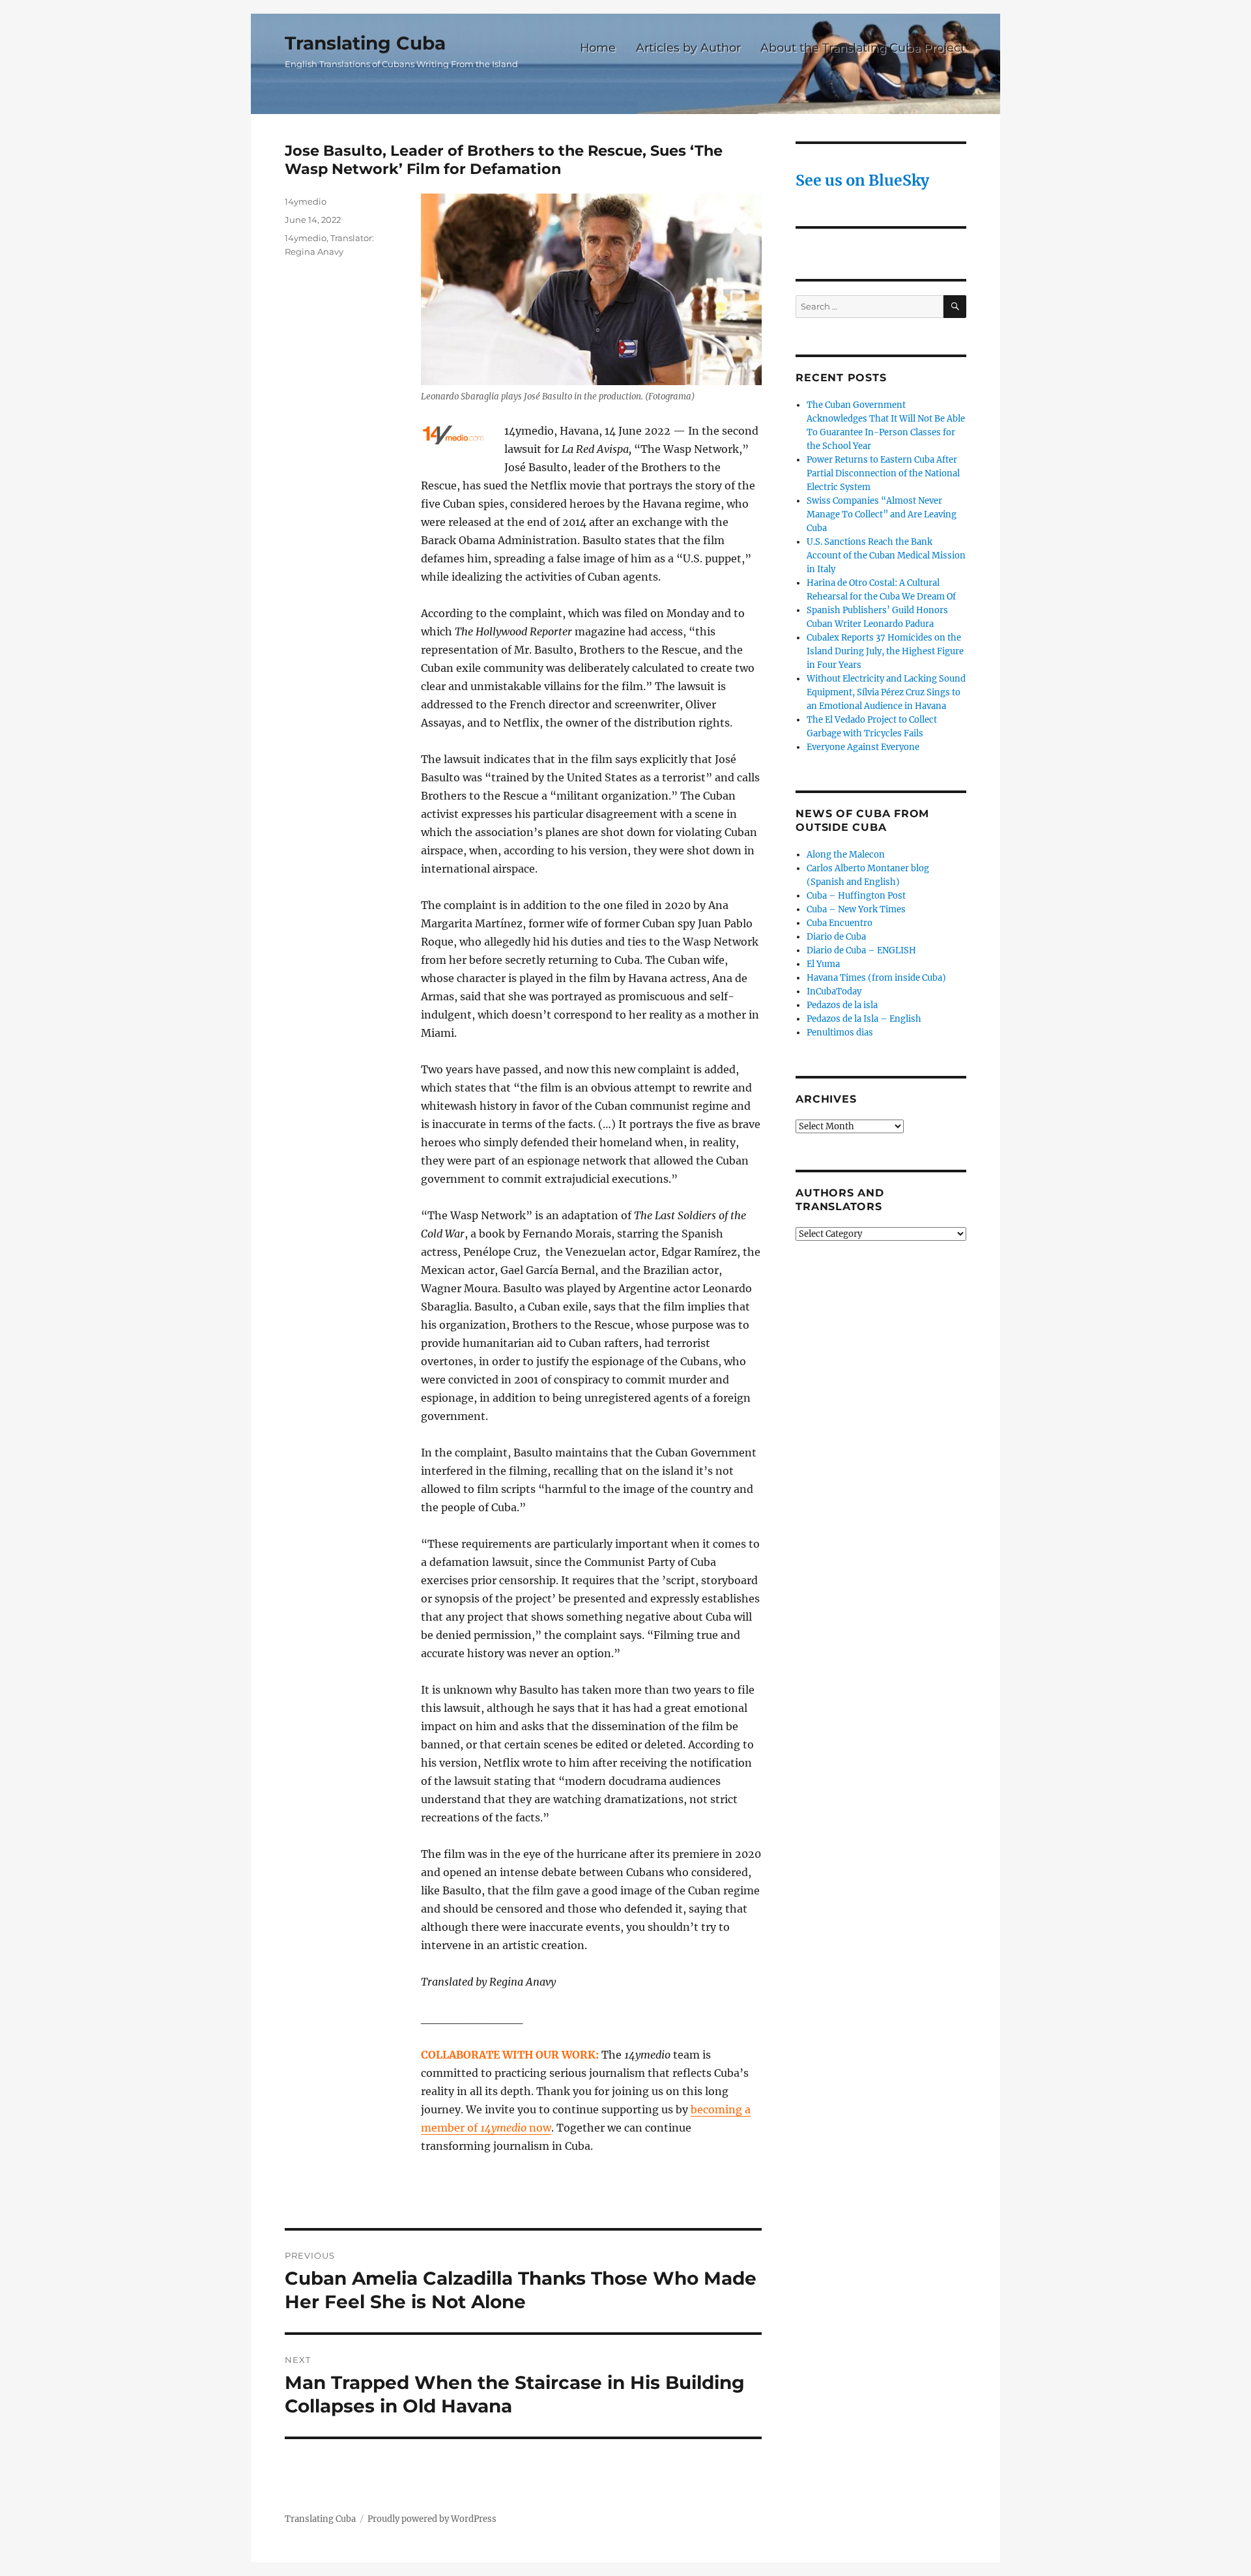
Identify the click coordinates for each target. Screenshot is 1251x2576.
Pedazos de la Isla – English (864, 1019)
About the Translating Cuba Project (863, 47)
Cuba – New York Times (856, 909)
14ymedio (306, 201)
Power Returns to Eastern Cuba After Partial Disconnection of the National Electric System (883, 473)
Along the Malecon (846, 855)
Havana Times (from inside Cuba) (876, 978)
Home (598, 47)
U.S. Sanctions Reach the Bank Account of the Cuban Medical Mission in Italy (886, 556)
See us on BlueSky (862, 180)
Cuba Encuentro (840, 923)
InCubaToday (834, 991)
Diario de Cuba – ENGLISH (861, 950)
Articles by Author (688, 47)
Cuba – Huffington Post (856, 896)
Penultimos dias (840, 1033)
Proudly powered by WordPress (432, 2519)
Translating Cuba (365, 43)
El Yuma (823, 964)
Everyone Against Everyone (863, 747)
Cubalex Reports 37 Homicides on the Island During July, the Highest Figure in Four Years (885, 651)
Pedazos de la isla (842, 1005)
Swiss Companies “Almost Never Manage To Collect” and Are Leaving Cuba (882, 514)
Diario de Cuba (836, 937)
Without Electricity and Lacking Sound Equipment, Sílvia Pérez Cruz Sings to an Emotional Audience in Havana (886, 692)
